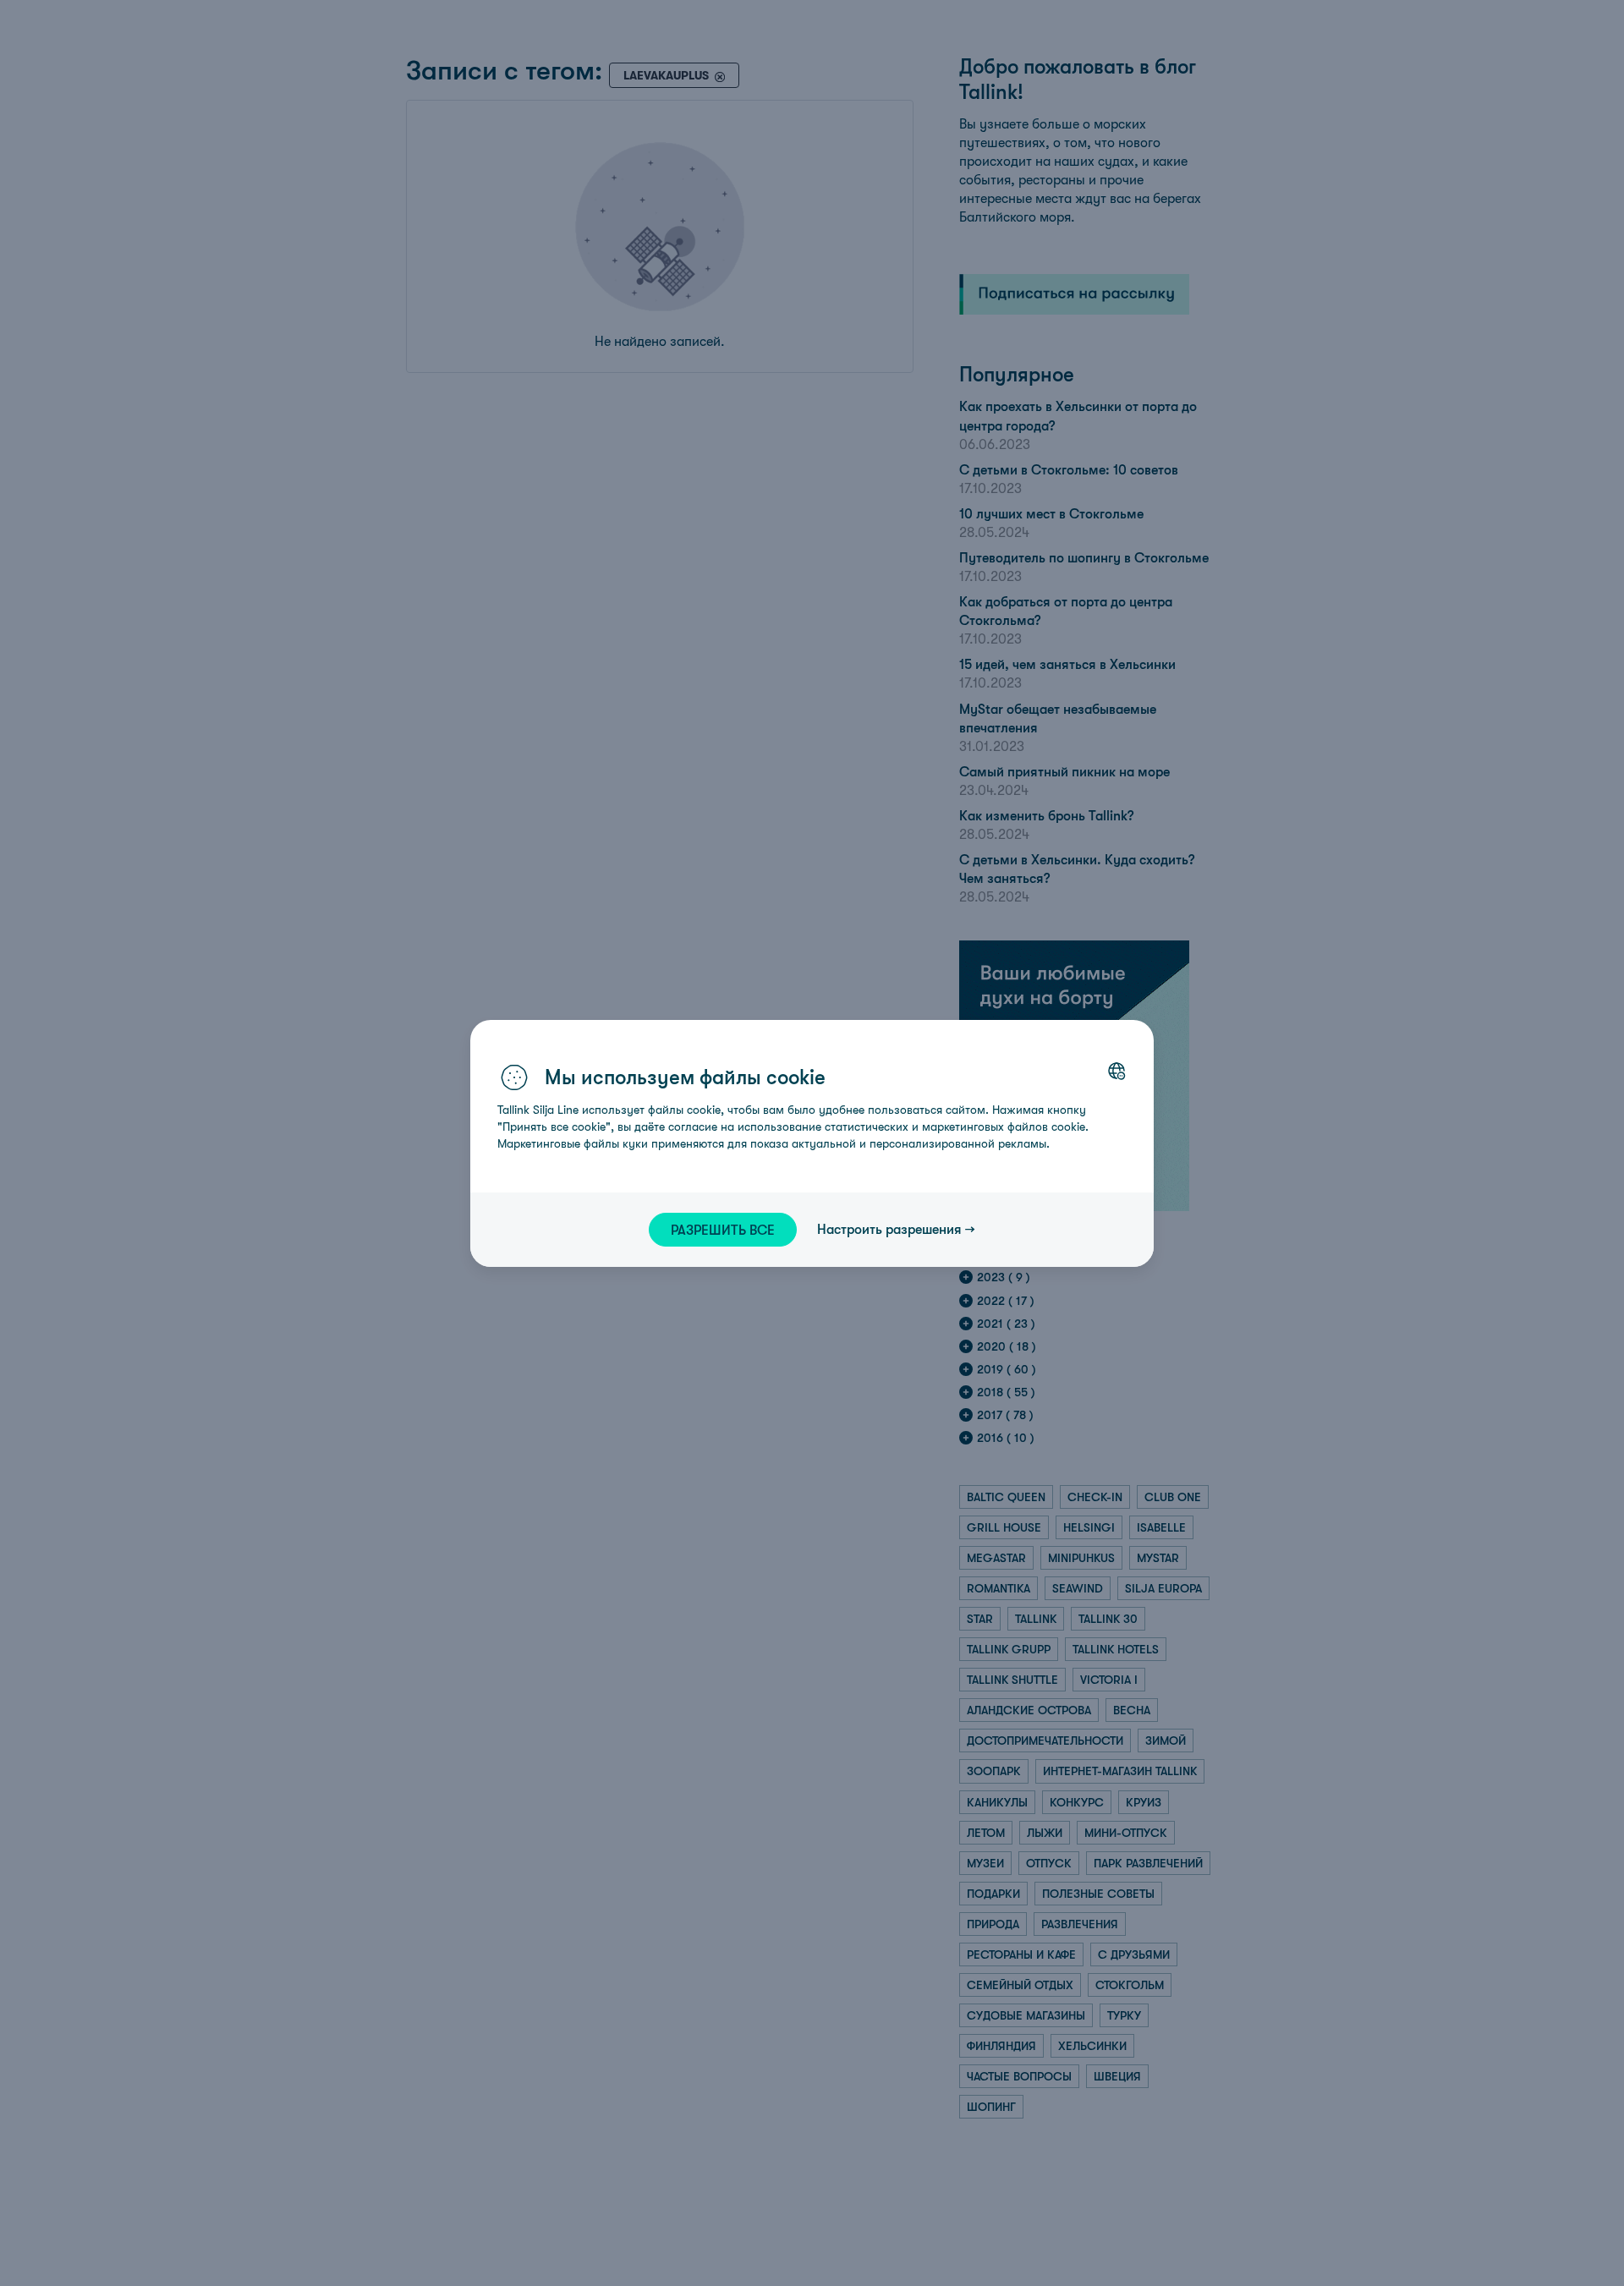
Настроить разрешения (889, 1229)
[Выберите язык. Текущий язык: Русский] (1116, 1071)
